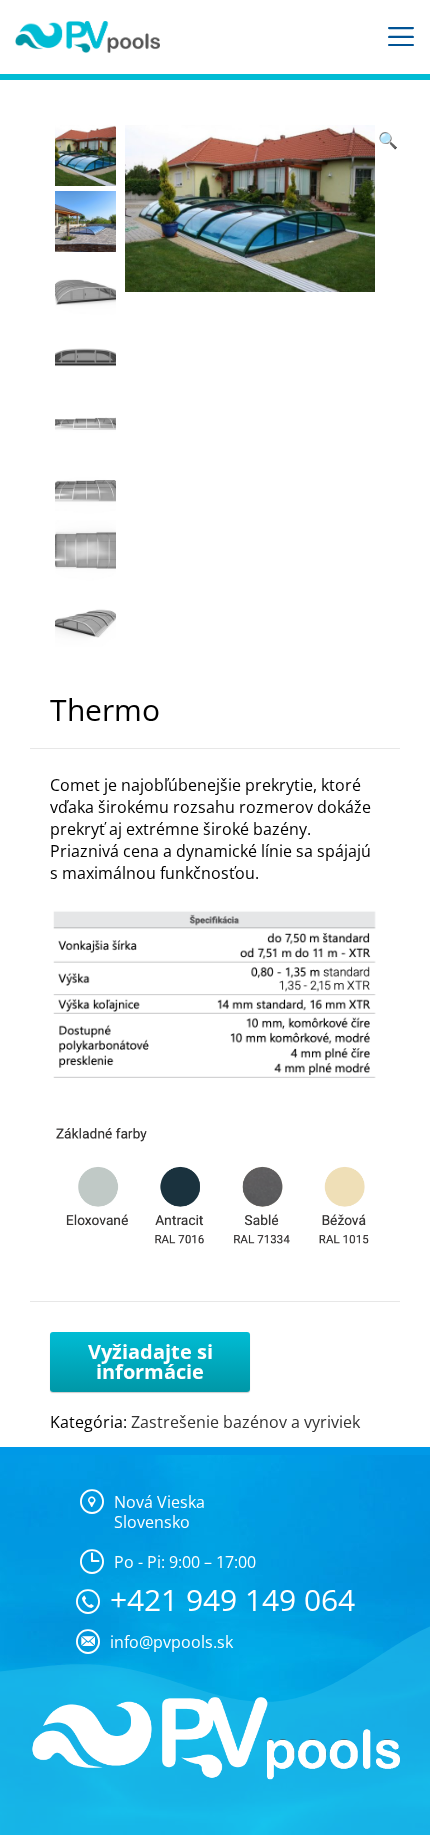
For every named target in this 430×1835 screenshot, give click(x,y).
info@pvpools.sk (171, 1642)
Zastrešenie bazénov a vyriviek (245, 1422)
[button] (388, 140)
